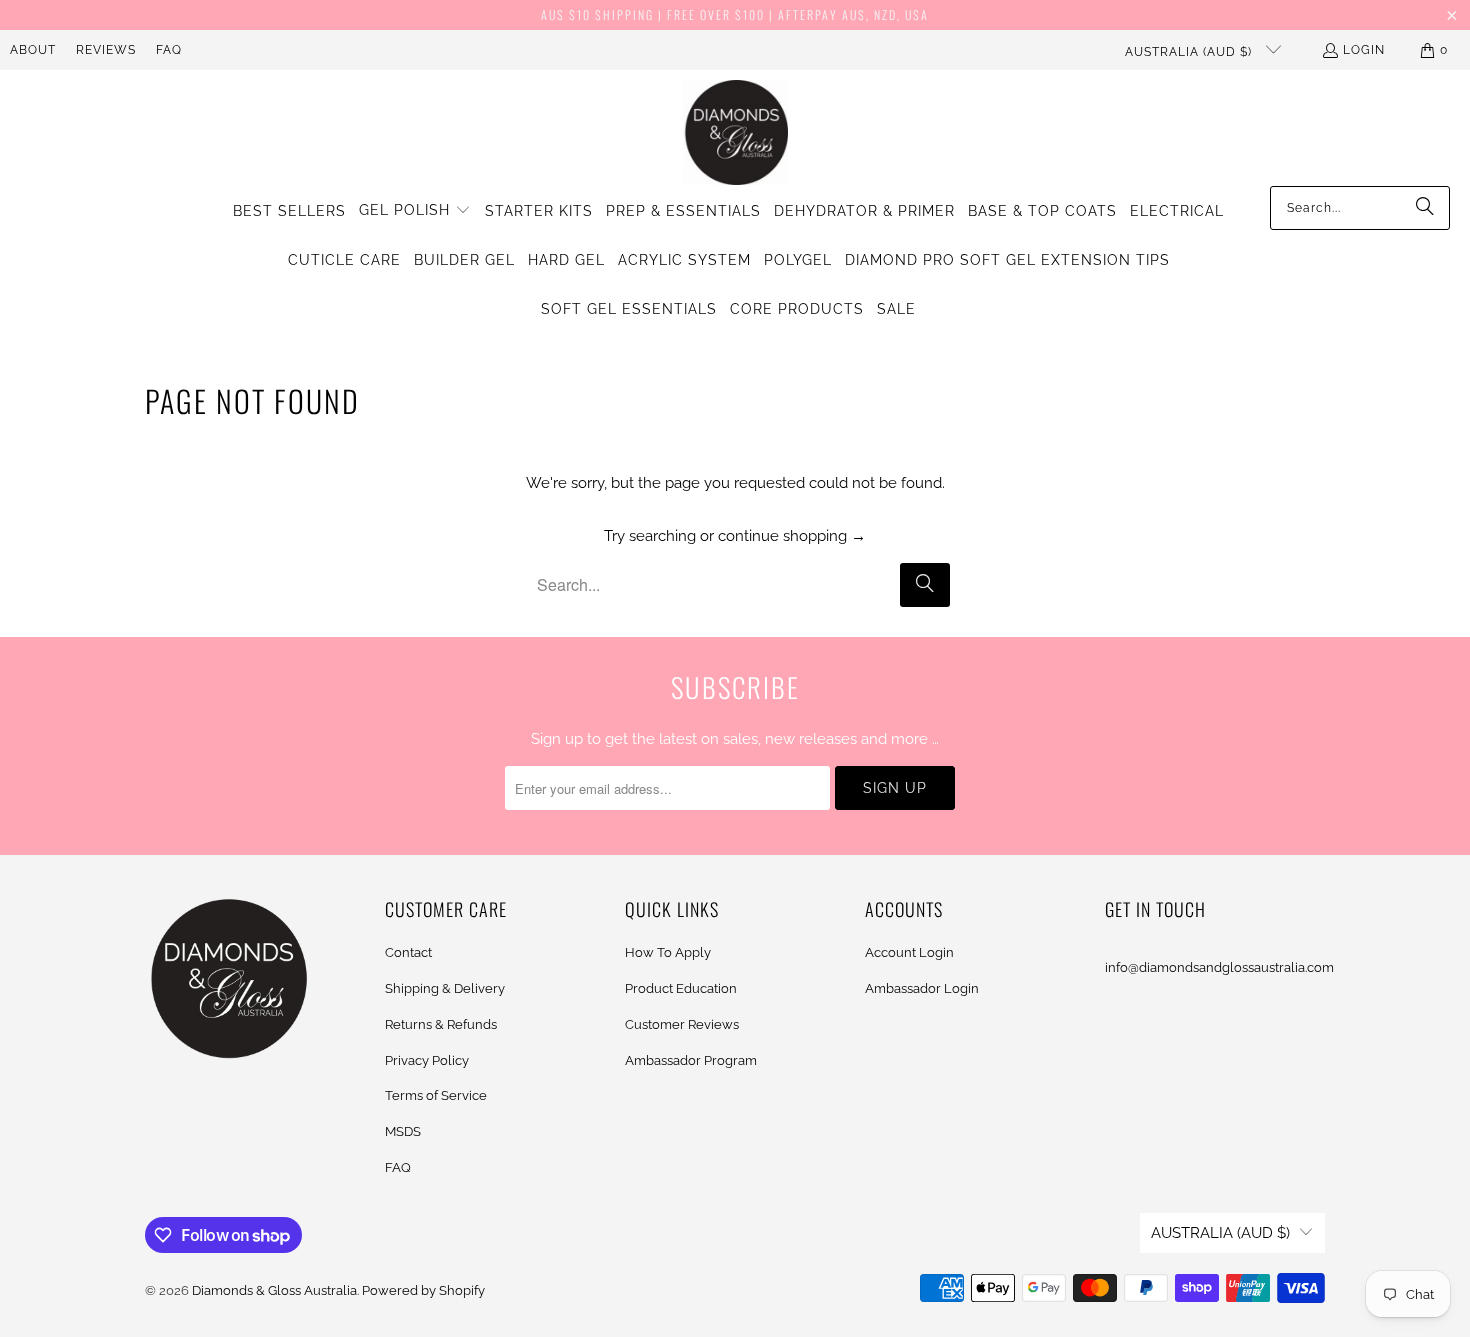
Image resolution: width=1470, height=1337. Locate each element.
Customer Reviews (682, 1024)
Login (1364, 50)
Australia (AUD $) (1190, 52)
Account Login (909, 952)
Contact (408, 952)
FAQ (169, 50)
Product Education (681, 988)
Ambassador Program (691, 1060)
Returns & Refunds (441, 1024)
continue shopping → (792, 536)
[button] (415, 211)
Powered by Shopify (423, 1290)
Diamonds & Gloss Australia (274, 1290)
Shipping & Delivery (445, 988)
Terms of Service (436, 1095)
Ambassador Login (922, 988)
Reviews (106, 50)
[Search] (1425, 208)
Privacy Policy (427, 1060)
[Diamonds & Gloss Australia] (735, 133)
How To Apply (668, 952)
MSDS (403, 1131)
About (33, 50)
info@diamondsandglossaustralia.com (1219, 967)
